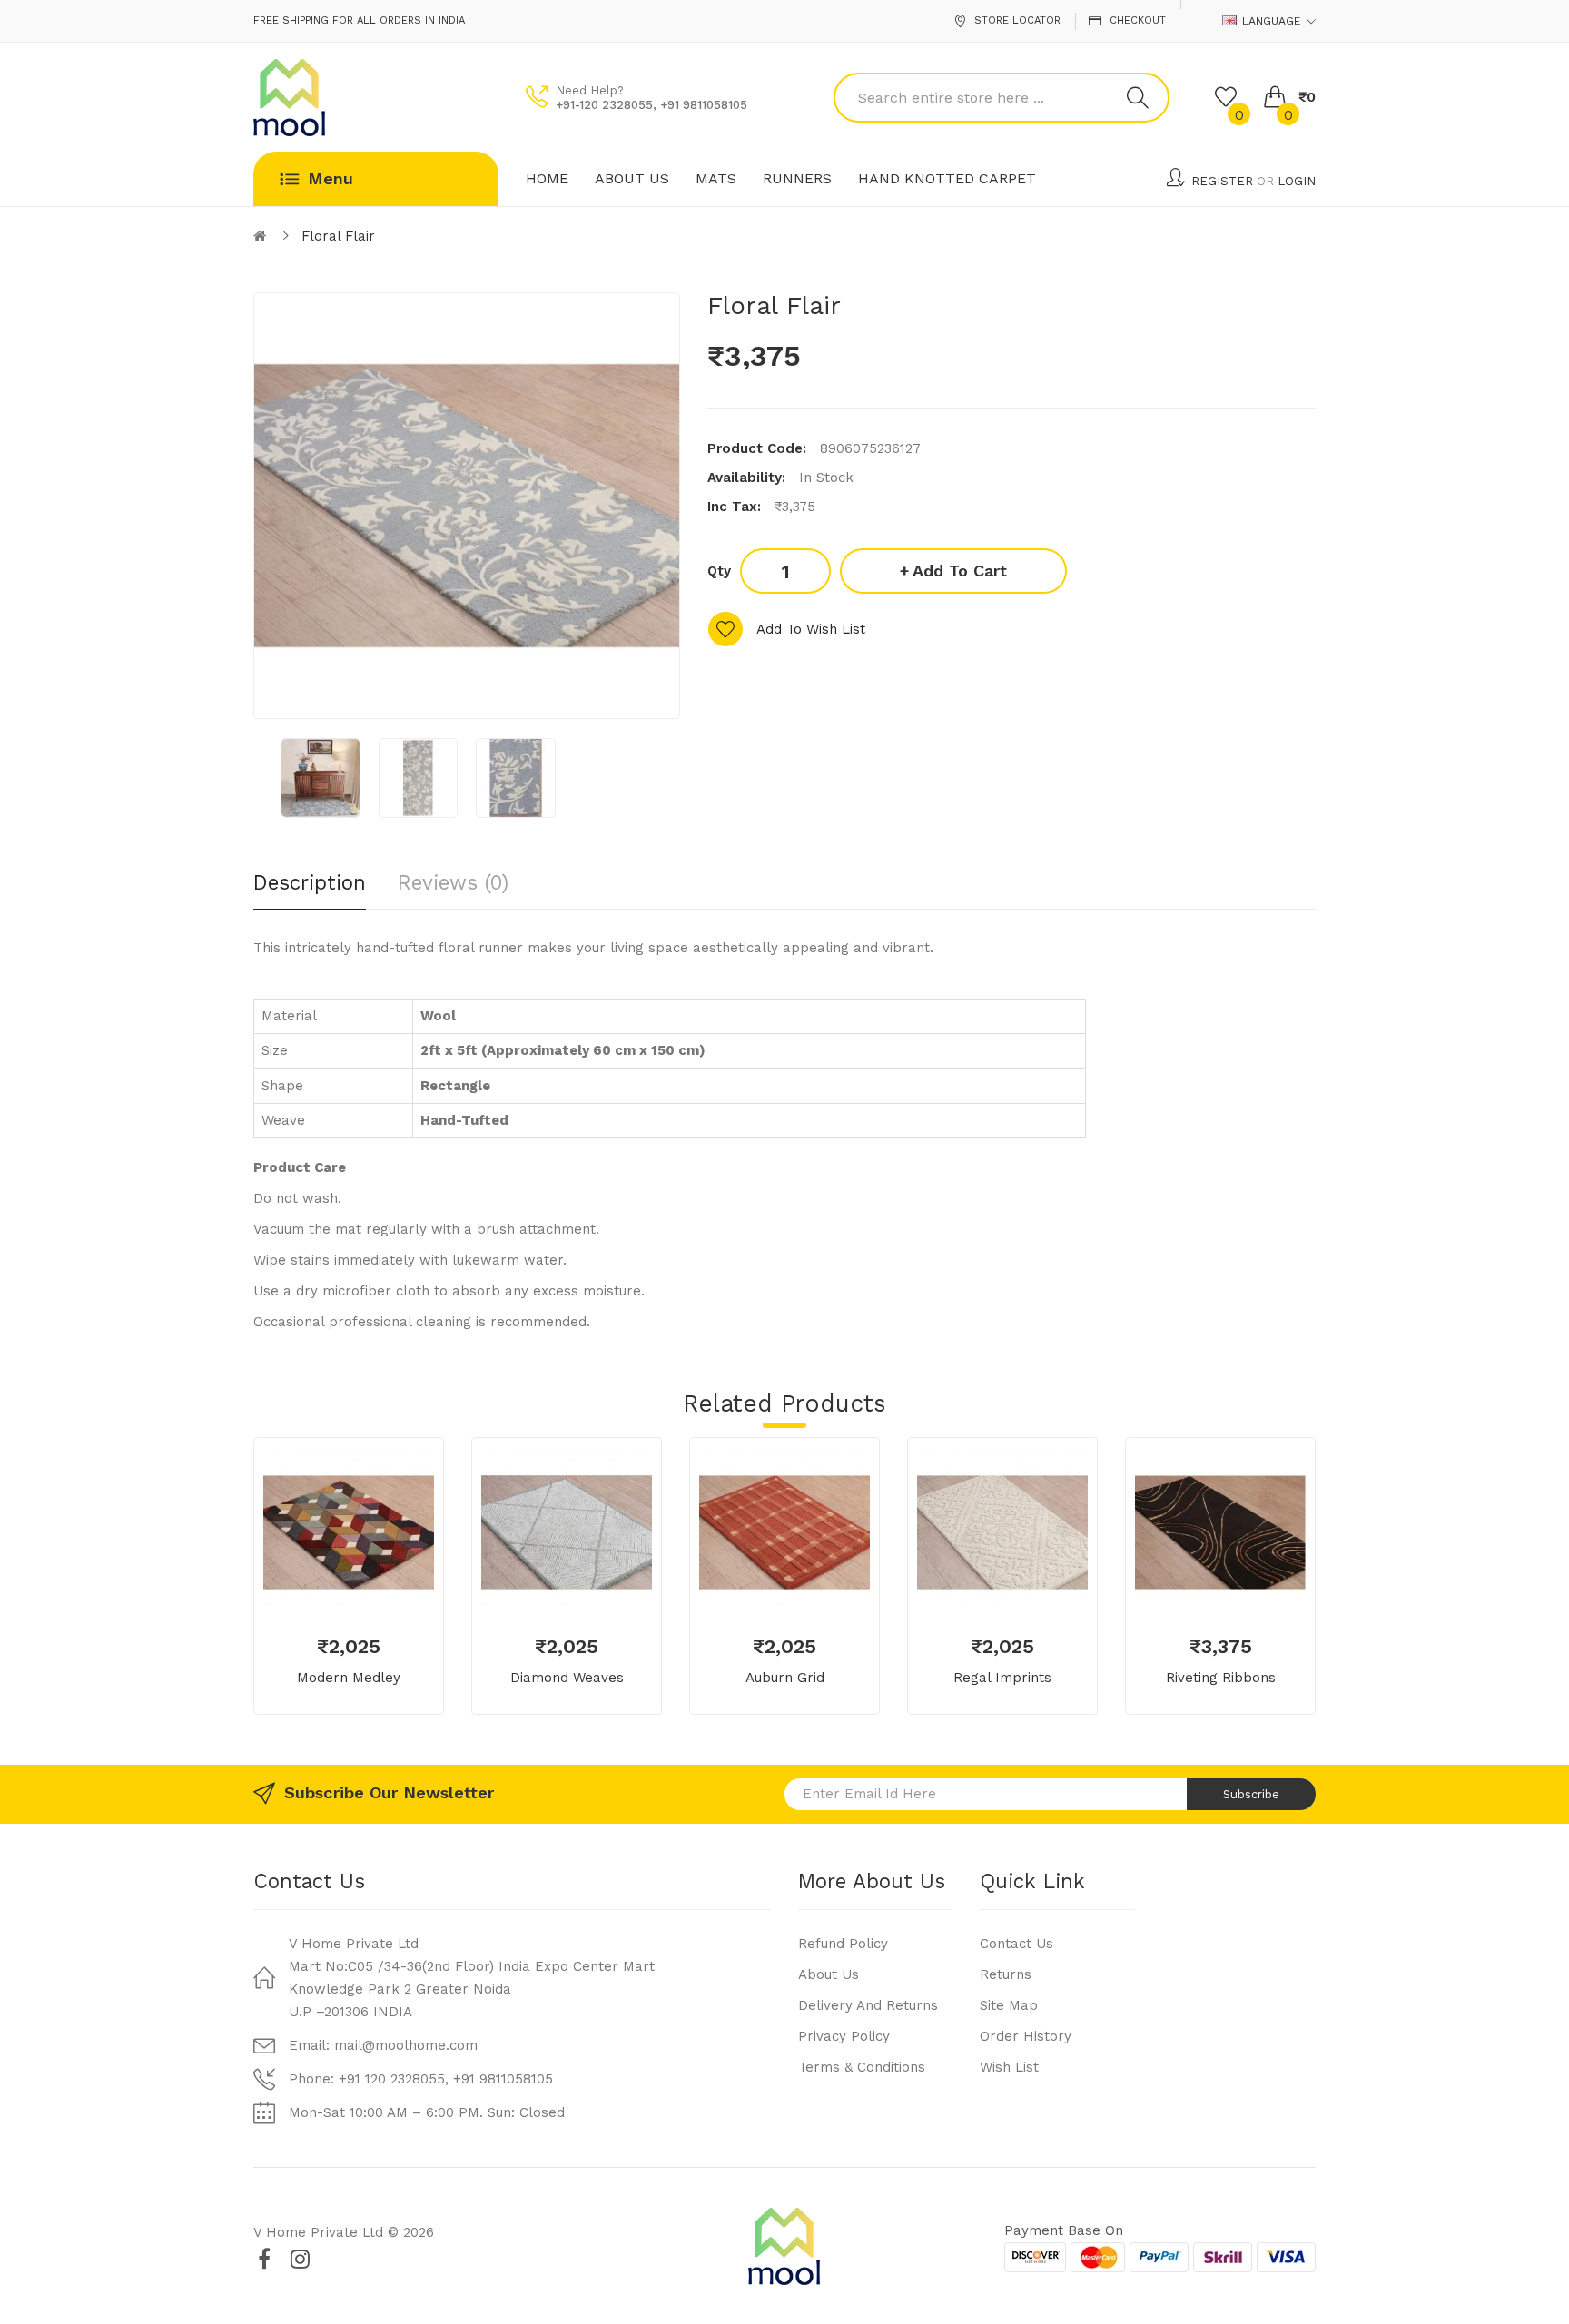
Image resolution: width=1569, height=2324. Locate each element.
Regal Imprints (1002, 1678)
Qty (719, 571)
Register (1222, 181)
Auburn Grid (785, 1678)
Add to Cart (960, 571)
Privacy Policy (844, 2036)
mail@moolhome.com (406, 2045)
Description (310, 882)
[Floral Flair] (321, 778)
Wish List (1009, 2067)
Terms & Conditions (862, 2067)
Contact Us (1016, 1944)
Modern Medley (349, 1678)
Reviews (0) (453, 882)
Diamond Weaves (567, 1678)
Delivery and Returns (868, 2005)
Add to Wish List (811, 629)
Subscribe (1251, 1794)
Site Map (1009, 2005)
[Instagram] (300, 2259)
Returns (1006, 1974)
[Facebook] (264, 2259)
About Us (829, 1974)
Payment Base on (1064, 2230)
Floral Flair (338, 236)
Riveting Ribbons (1221, 1678)
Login (1297, 181)
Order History (1026, 2036)
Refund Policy (843, 1944)
